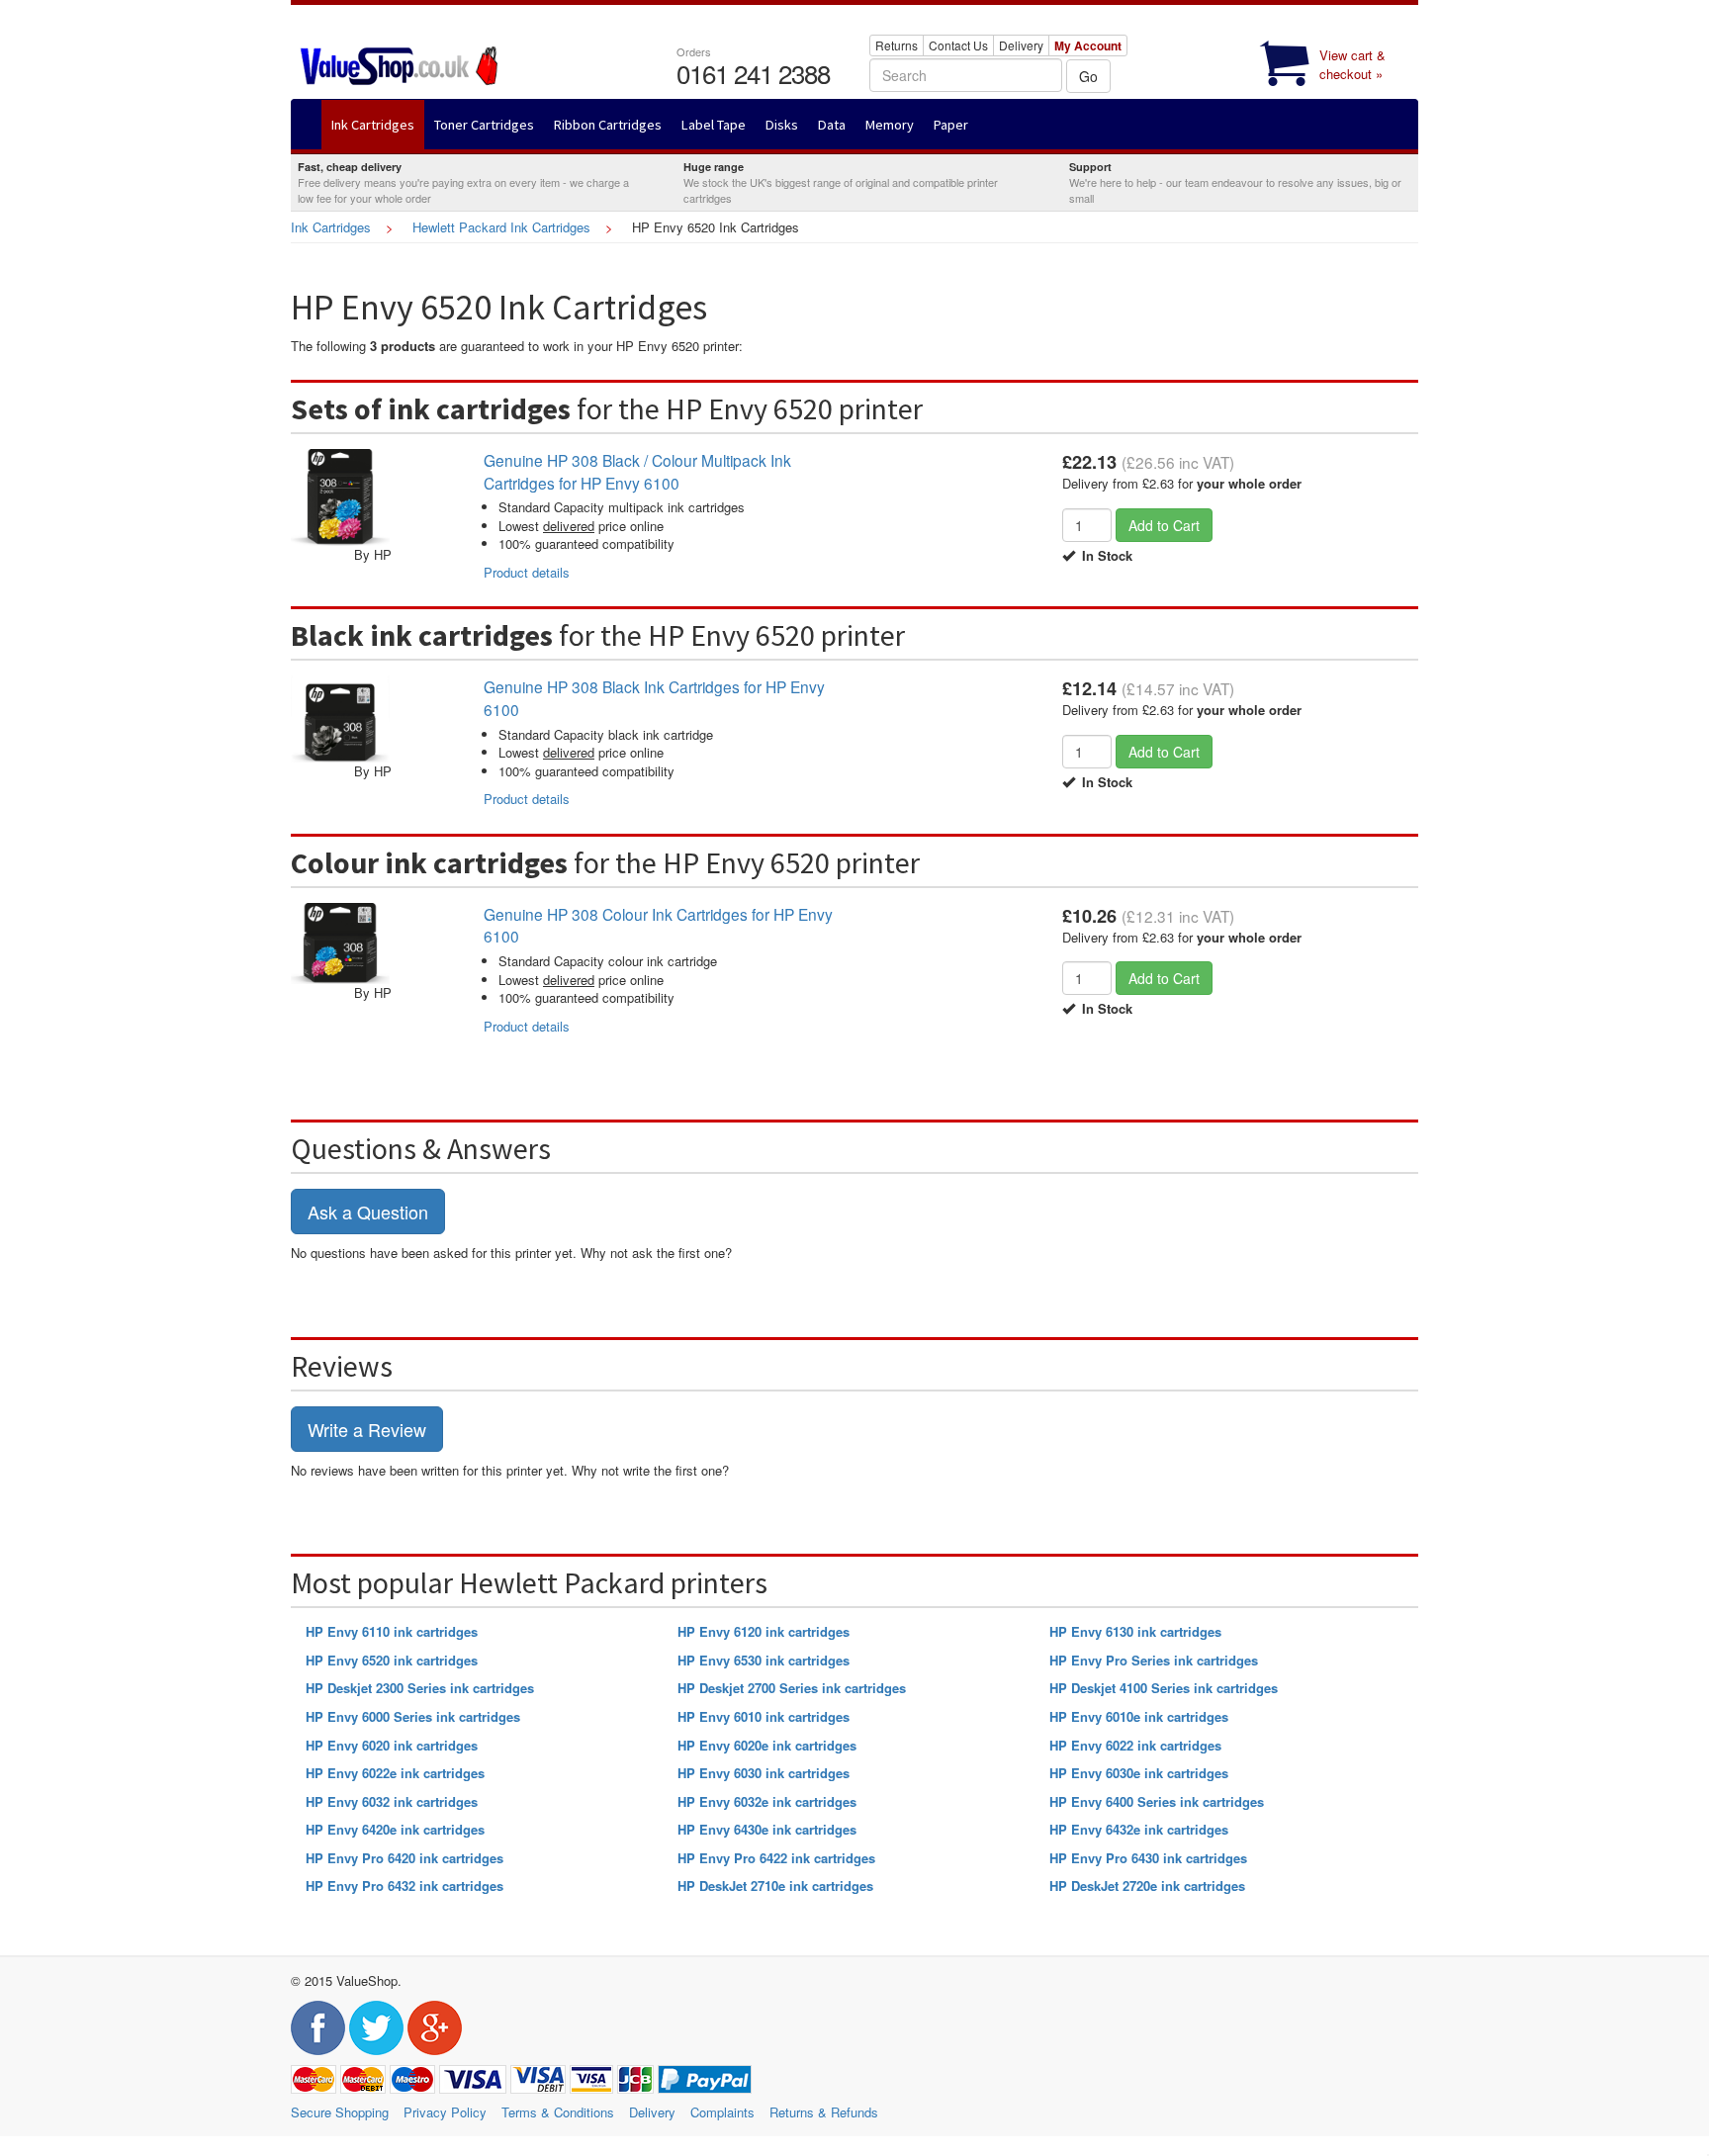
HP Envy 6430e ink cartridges (767, 1829)
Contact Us (958, 45)
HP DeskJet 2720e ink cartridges (1147, 1886)
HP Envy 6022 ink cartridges (1135, 1745)
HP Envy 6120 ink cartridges (764, 1631)
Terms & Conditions (558, 2112)
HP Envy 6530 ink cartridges (764, 1660)
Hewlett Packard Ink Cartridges (501, 227)
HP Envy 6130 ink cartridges (1135, 1631)
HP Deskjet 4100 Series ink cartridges (1164, 1688)
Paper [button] (951, 125)
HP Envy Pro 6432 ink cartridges (405, 1886)
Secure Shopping (340, 2112)
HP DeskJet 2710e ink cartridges (775, 1886)
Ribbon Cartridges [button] (608, 125)
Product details (527, 572)
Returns (897, 45)
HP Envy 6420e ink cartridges (395, 1829)
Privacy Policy (445, 2112)
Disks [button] (782, 125)
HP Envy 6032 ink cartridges (392, 1801)
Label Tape (714, 125)
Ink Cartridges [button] (373, 125)
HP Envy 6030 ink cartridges (764, 1773)
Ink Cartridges (331, 227)
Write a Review (367, 1429)
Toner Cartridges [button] (484, 125)
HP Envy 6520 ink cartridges (392, 1660)
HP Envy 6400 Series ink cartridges (1157, 1801)
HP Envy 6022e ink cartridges (395, 1773)
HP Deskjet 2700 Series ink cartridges (792, 1688)
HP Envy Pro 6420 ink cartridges (405, 1858)
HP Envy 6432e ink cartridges (1139, 1829)
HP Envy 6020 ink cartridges (392, 1745)
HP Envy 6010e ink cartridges (1139, 1716)
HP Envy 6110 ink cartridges (392, 1631)
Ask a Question (368, 1212)
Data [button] (832, 125)
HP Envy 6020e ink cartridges (767, 1745)
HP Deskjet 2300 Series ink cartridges (420, 1688)
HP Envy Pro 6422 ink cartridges (776, 1858)
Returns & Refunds (824, 2112)
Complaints (722, 2112)
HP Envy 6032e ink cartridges (767, 1801)
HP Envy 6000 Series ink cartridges (413, 1716)
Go (1088, 76)
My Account (1088, 45)
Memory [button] (890, 125)
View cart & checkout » (1352, 64)
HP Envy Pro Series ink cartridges (1154, 1660)
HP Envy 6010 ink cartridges (764, 1716)
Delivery (1021, 45)
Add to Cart (1164, 525)
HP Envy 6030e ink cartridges (1139, 1773)
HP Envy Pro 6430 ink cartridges (1148, 1858)
